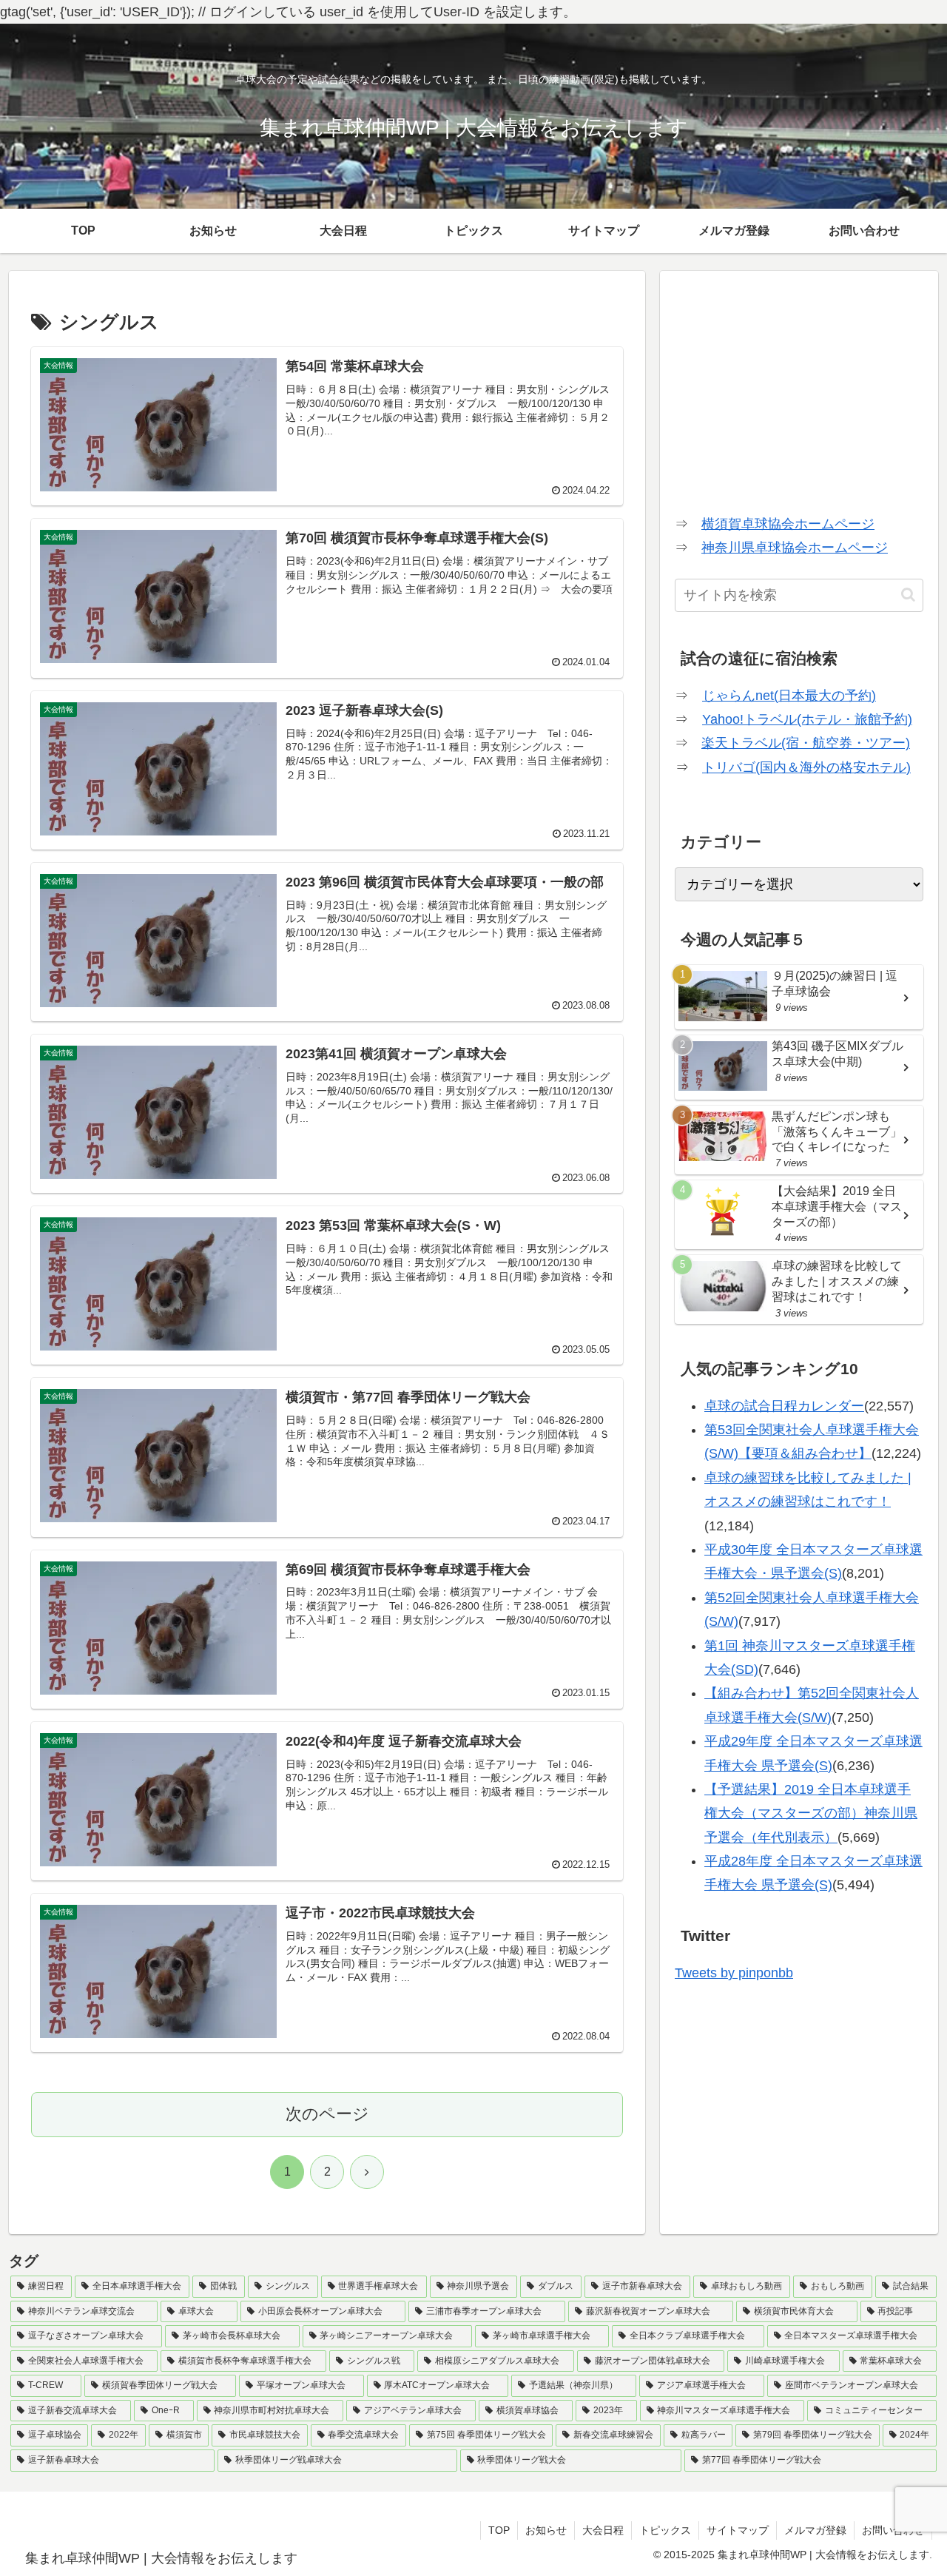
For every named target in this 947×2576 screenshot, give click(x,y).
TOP (499, 2530)
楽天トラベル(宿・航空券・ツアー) (806, 743)
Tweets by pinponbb (734, 1973)
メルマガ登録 (815, 2530)
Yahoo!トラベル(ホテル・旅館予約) (807, 719)
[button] (908, 595)
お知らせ (546, 2530)
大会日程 (603, 2530)
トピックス (665, 2530)
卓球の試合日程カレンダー (784, 1406)
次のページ (327, 2114)
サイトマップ (738, 2530)
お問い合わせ (893, 2530)
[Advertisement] (799, 389)
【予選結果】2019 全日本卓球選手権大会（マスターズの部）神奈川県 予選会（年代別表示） (811, 1813)
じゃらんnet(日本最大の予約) (789, 696)
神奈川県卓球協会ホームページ (795, 548)
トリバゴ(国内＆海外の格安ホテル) (806, 767)
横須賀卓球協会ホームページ (788, 524)
